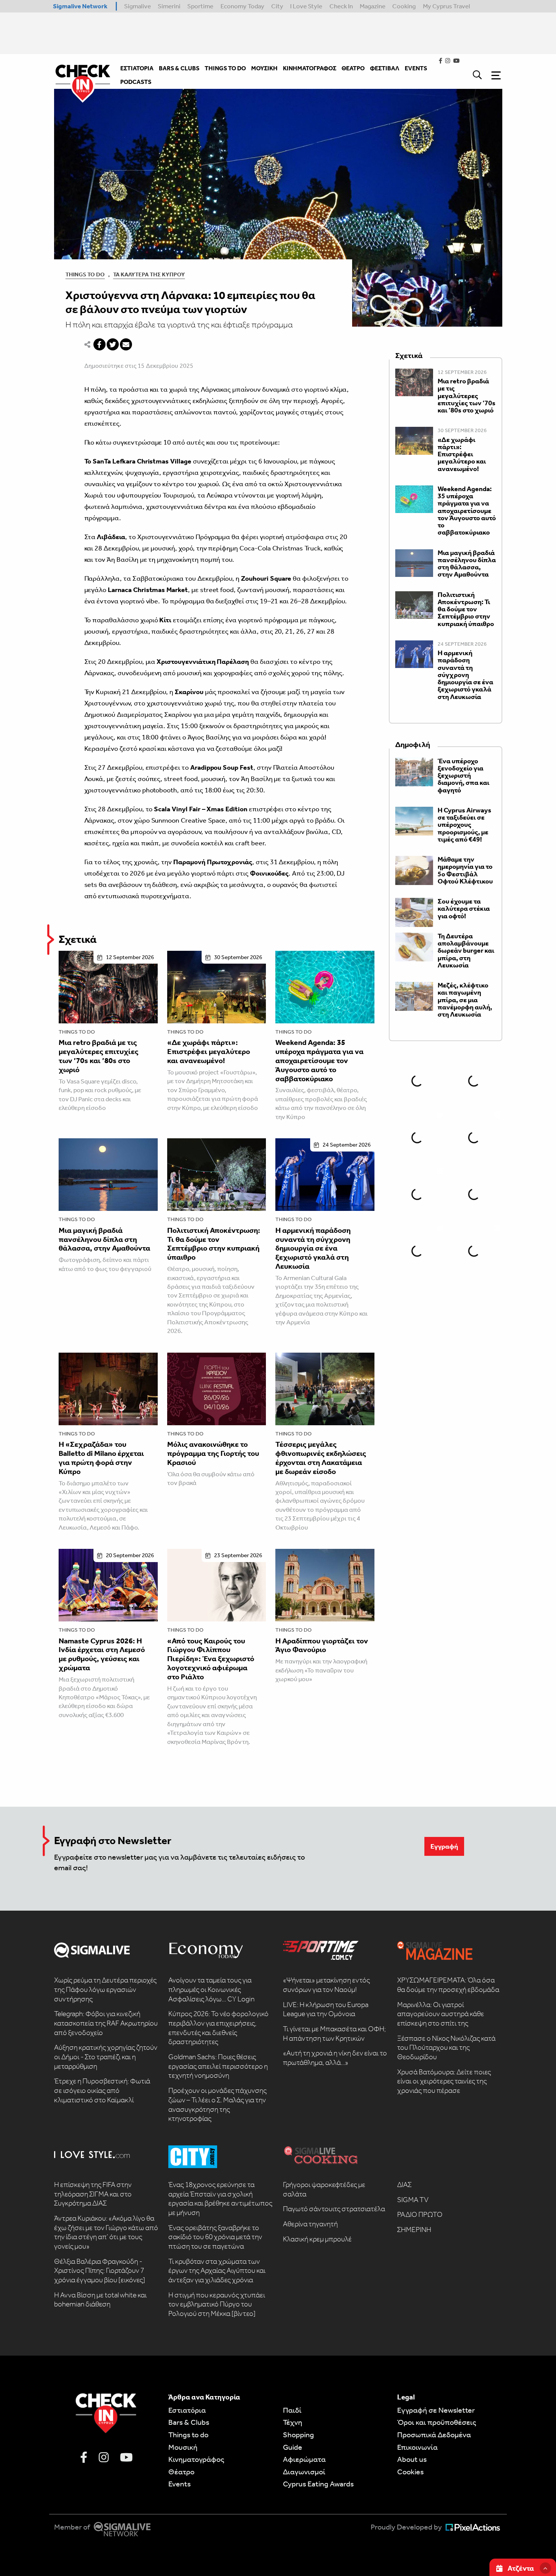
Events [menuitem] (416, 68)
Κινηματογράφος (196, 2459)
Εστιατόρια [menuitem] (137, 68)
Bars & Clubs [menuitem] (179, 68)
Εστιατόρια (187, 2410)
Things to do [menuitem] (225, 68)
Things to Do (85, 274)
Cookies (410, 2472)
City (277, 6)
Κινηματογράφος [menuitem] (310, 68)
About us (412, 2459)
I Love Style (306, 6)
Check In (341, 6)
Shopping (298, 2435)
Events (179, 2484)
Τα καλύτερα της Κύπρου (149, 274)
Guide (293, 2447)
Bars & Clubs (189, 2422)
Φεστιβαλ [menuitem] (385, 68)
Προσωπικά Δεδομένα (434, 2435)
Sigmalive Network (80, 6)
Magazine (373, 6)
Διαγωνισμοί (304, 2472)
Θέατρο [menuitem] (353, 68)
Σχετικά (78, 939)
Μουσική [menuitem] (264, 68)
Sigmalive (137, 6)
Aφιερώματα (304, 2459)
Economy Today (242, 6)
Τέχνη (293, 2422)
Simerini (169, 6)
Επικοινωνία (417, 2447)
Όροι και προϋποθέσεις (437, 2422)
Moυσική (183, 2447)
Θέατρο (181, 2472)
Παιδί (292, 2410)
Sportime (200, 6)
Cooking (404, 6)
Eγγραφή (444, 1846)
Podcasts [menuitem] (136, 82)
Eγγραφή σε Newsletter (436, 2410)
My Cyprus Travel (447, 6)
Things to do (77, 1032)
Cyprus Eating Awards (318, 2484)
